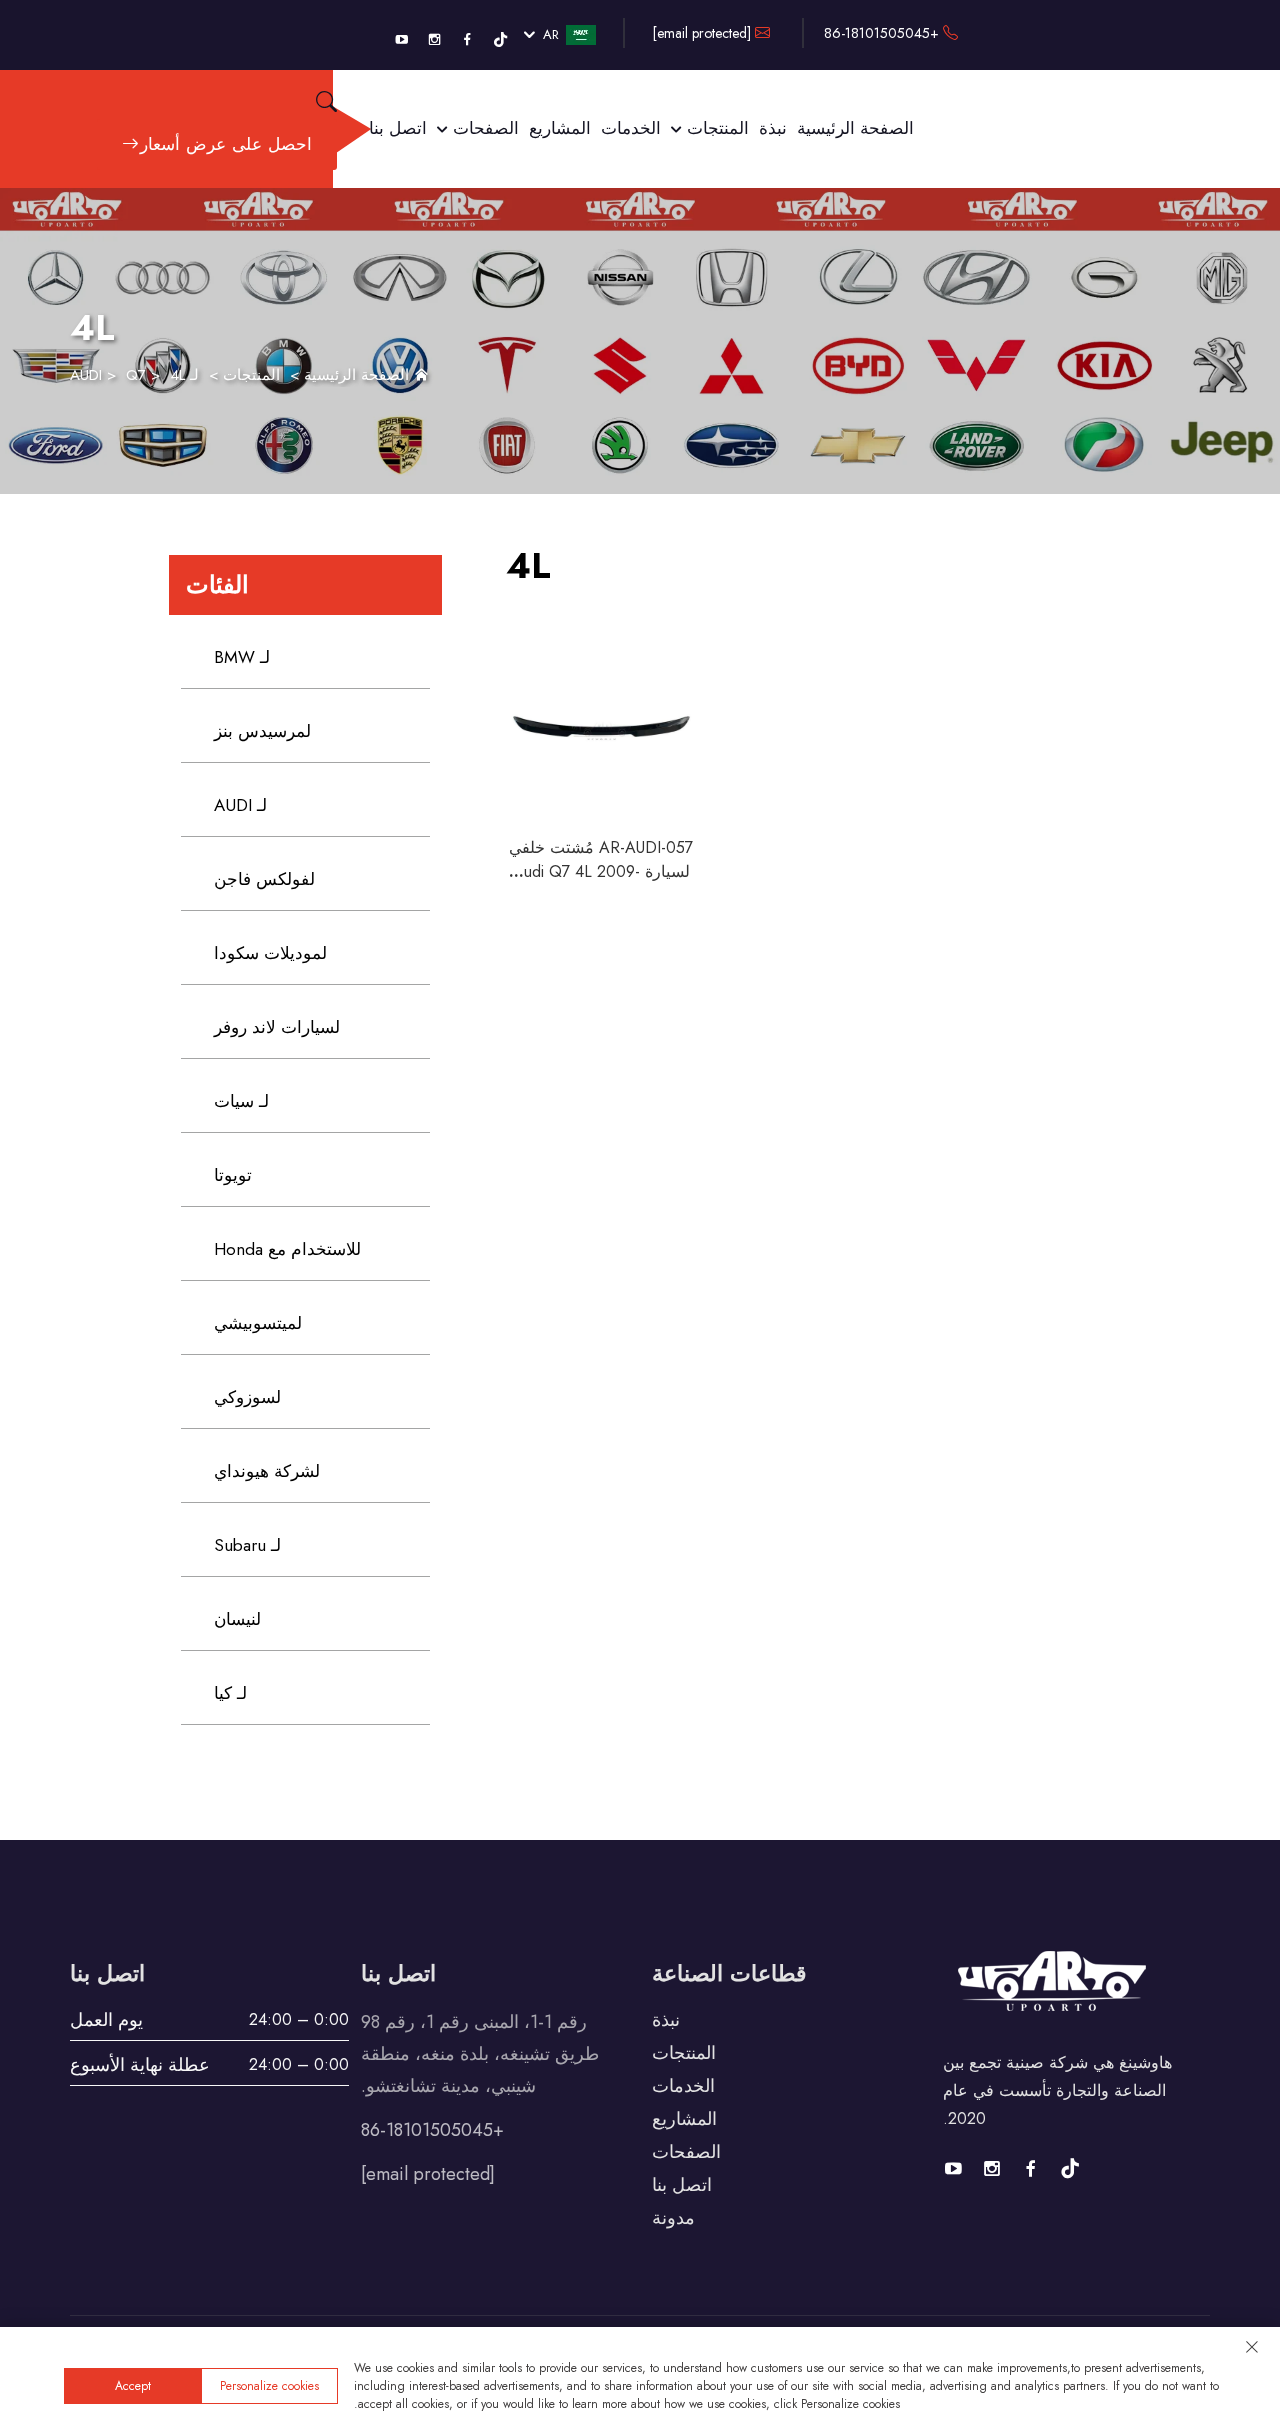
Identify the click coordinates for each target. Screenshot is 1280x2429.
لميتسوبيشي (258, 1323)
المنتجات (715, 128)
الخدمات (631, 128)
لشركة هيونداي (267, 1471)
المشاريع (560, 128)
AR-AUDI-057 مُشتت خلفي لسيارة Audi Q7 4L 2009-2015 (601, 871)
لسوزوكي (247, 1397)
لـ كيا (230, 1693)
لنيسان (237, 1619)
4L (177, 375)
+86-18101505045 (883, 33)
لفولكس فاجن (264, 879)
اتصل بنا (398, 128)
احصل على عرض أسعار (226, 144)
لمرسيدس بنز (262, 731)
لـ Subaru (247, 1545)
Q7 (136, 375)
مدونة (673, 2218)
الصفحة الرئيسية (855, 128)
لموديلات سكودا (270, 953)
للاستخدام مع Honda (287, 1249)
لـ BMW (242, 657)
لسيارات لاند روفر (277, 1027)
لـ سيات (241, 1101)
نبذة (773, 128)
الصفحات (483, 128)
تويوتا (233, 1175)
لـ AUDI (240, 805)
